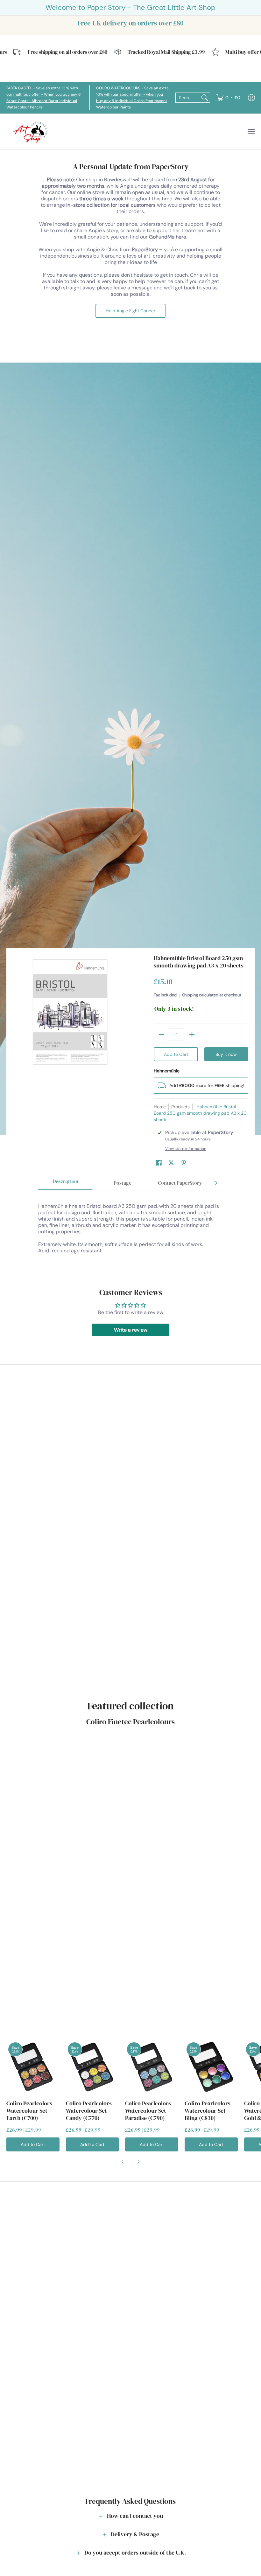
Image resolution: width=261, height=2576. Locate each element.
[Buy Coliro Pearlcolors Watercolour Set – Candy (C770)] (92, 2067)
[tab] (65, 1183)
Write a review (131, 1330)
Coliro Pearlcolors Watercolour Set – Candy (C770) (89, 2111)
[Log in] (251, 98)
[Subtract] (161, 1035)
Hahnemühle (167, 1071)
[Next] (216, 1183)
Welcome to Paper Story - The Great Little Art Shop (130, 7)
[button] (159, 1163)
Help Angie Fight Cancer (130, 311)
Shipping (190, 995)
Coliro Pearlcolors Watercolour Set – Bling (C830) (208, 2111)
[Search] (205, 98)
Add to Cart (176, 1054)
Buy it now (226, 1054)
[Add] (192, 1035)
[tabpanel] (130, 1228)
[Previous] (123, 2162)
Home (160, 1107)
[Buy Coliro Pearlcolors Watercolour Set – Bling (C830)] (211, 2067)
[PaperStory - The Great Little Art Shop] (32, 132)
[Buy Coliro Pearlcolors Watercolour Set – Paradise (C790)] (152, 2067)
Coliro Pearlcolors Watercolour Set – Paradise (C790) (148, 2111)
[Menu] (251, 132)
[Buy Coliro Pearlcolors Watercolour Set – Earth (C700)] (33, 2067)
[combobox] (188, 98)
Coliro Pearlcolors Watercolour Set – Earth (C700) (29, 2111)
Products (180, 1107)
